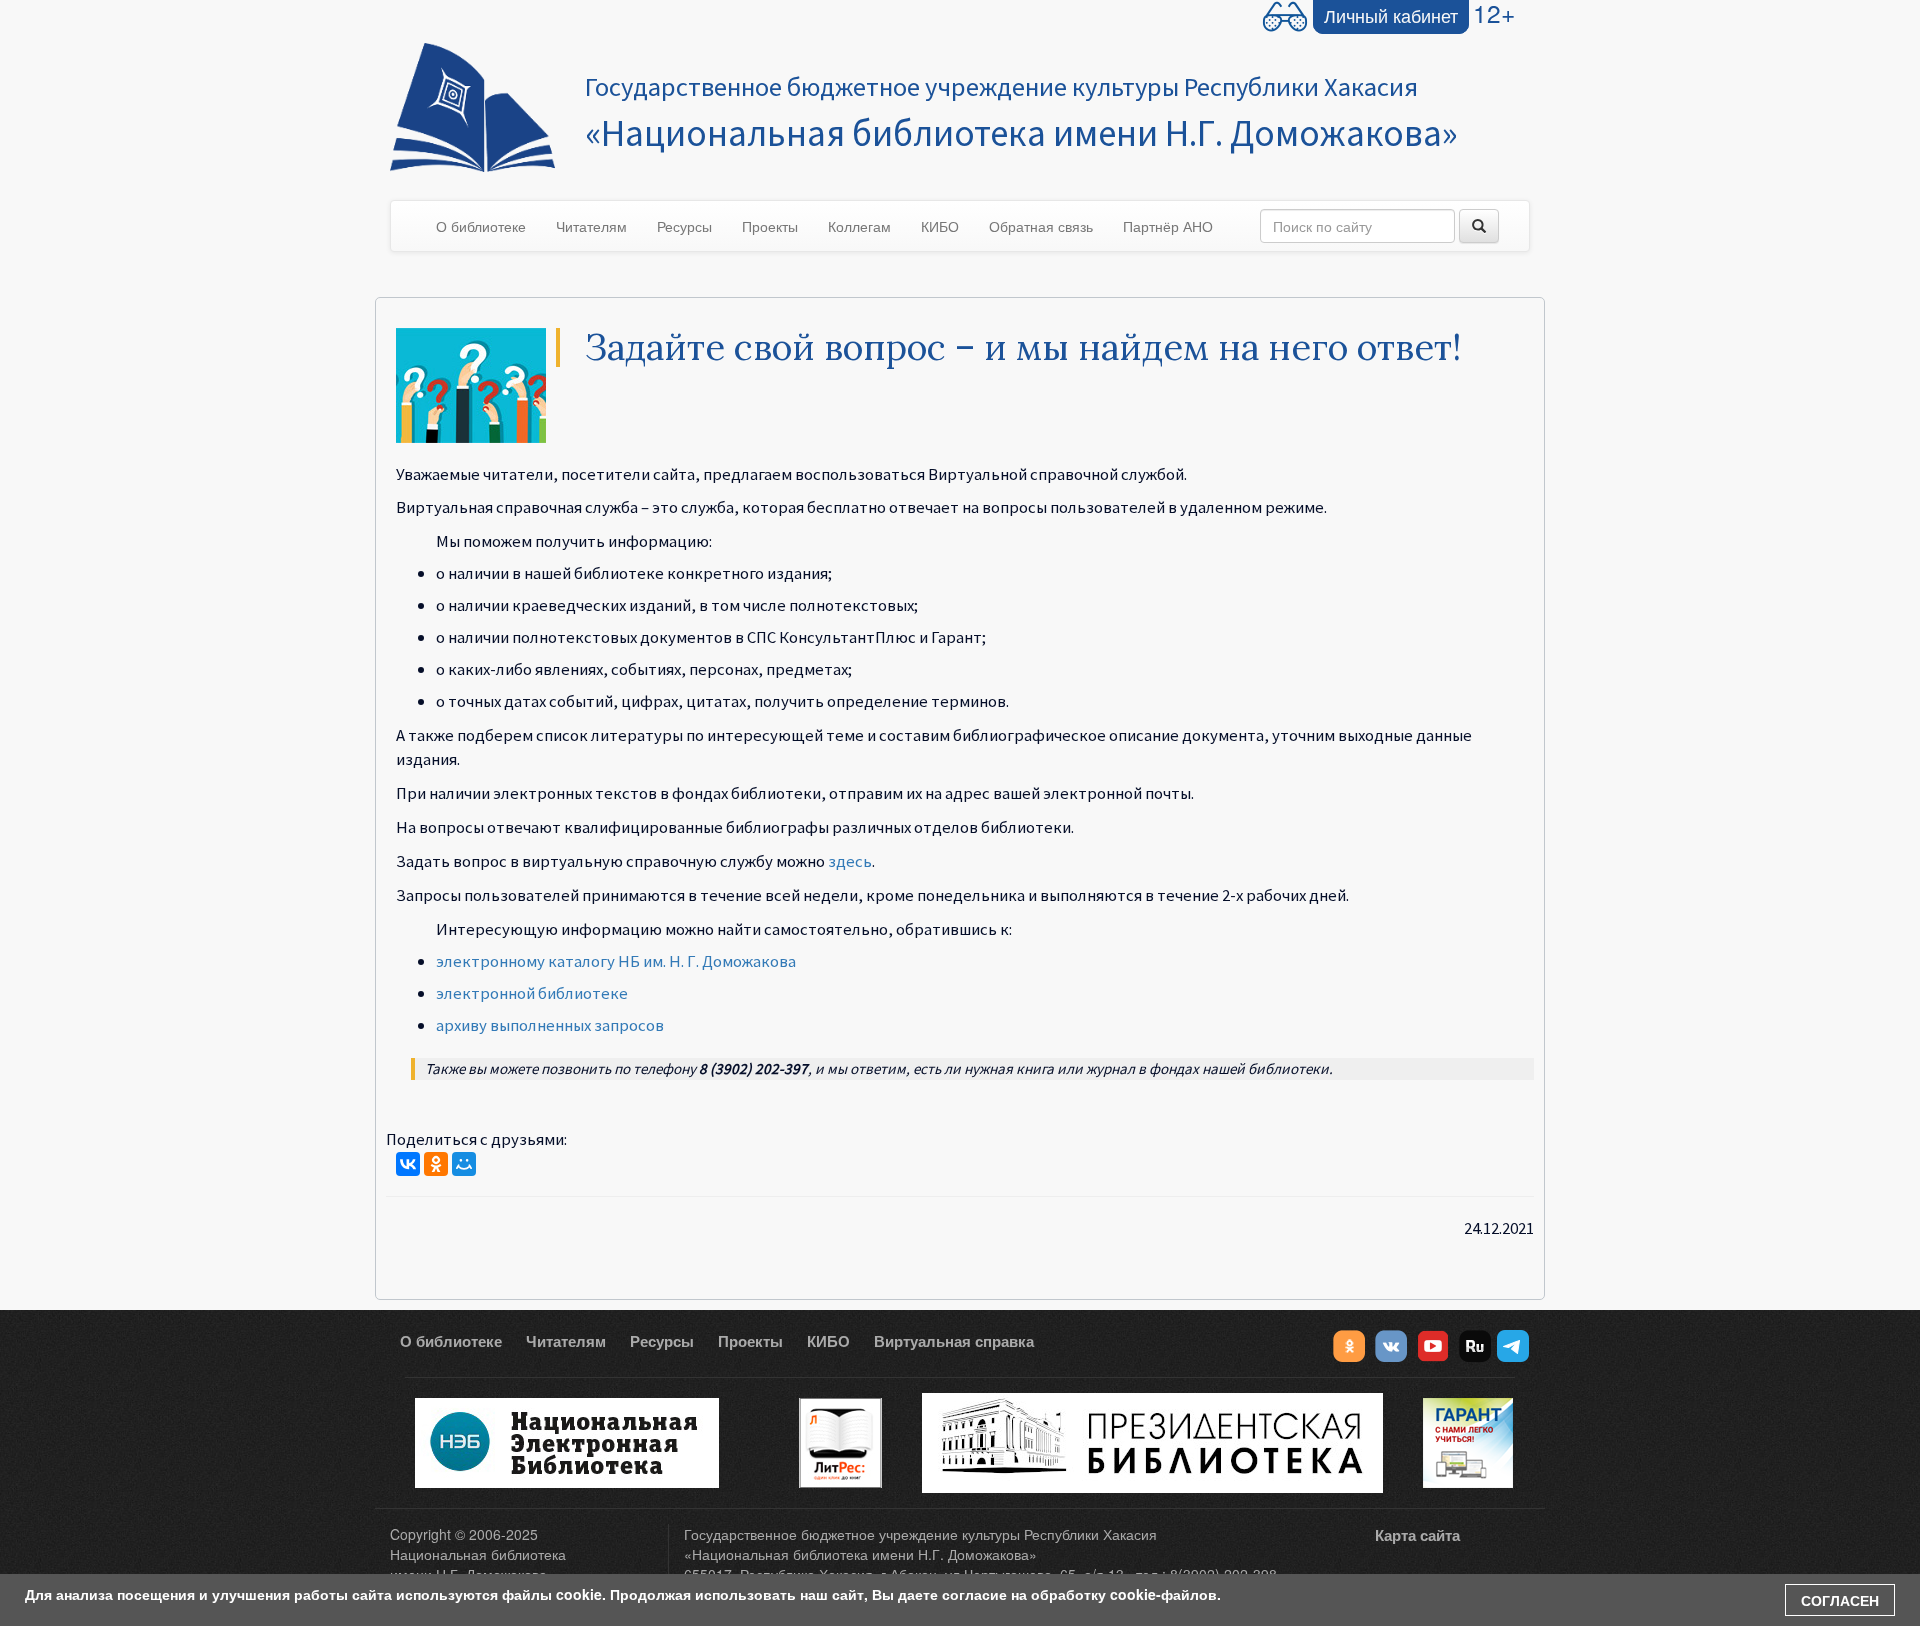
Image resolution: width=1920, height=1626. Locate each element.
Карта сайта (1417, 1535)
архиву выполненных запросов (550, 1025)
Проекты (770, 226)
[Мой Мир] (464, 1164)
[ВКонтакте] (408, 1164)
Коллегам (859, 226)
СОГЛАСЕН (1840, 1600)
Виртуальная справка (954, 1341)
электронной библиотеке (532, 993)
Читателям (591, 226)
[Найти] (1479, 226)
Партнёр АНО (1168, 226)
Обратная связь (1041, 226)
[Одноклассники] (436, 1164)
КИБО (940, 226)
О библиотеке (481, 226)
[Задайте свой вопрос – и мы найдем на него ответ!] (471, 383)
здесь (850, 861)
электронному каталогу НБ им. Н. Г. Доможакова (616, 961)
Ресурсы (684, 226)
